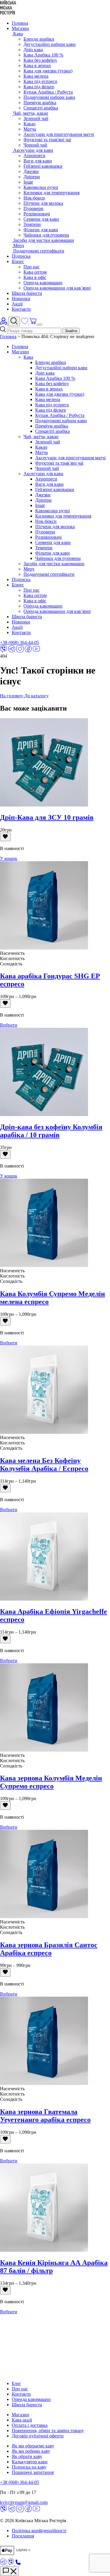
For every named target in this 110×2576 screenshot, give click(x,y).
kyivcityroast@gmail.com (24, 2502)
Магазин (20, 28)
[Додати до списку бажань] (5, 837)
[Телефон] (18, 2563)
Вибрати (9, 1025)
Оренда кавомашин (43, 283)
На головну (12, 696)
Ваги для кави (38, 161)
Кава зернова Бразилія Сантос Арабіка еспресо (49, 1949)
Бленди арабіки (39, 39)
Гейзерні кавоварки (43, 166)
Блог (16, 2383)
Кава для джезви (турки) (48, 71)
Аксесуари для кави (43, 474)
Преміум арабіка (40, 103)
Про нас (32, 267)
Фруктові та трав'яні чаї (47, 140)
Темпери (32, 224)
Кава (28, 357)
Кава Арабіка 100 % (43, 55)
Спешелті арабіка (41, 108)
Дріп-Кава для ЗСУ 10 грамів (47, 817)
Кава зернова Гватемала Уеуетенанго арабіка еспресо (45, 2116)
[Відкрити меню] (40, 325)
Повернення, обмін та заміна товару (48, 2431)
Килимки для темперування (51, 193)
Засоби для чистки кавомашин (54, 564)
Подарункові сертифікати (49, 574)
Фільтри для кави (41, 230)
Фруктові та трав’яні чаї (59, 463)
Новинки (21, 298)
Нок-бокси (34, 198)
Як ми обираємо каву (33, 2446)
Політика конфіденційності (39, 2531)
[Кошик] (33, 323)
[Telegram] (12, 651)
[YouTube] (36, 651)
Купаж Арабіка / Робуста (48, 92)
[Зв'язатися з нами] (9, 2571)
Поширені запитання (33, 2472)
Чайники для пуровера (46, 235)
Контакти (21, 309)
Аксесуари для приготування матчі (59, 134)
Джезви (31, 171)
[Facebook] (28, 651)
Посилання (23, 2536)
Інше (28, 182)
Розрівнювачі (37, 214)
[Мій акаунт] (4, 323)
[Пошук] (14, 321)
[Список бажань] (25, 323)
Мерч (29, 569)
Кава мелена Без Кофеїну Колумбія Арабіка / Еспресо (44, 1465)
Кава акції (22, 2420)
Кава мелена (36, 76)
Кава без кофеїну (40, 60)
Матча (30, 129)
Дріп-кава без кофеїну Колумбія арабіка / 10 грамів (51, 1131)
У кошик (9, 858)
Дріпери (32, 177)
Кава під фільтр (39, 87)
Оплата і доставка (30, 2425)
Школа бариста (27, 293)
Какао (29, 124)
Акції (17, 304)
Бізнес (18, 261)
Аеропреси (34, 156)
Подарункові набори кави (49, 97)
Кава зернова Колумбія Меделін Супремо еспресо (51, 1782)
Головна (20, 23)
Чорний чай (35, 145)
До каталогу (37, 696)
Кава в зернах (37, 65)
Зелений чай (36, 118)
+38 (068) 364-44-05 (20, 642)
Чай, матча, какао (41, 436)
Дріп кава (33, 50)
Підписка (21, 256)
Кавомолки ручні (41, 187)
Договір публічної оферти (38, 2436)
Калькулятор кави (30, 2462)
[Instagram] (20, 651)
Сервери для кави (41, 219)
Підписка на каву (29, 2467)
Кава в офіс (35, 277)
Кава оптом (35, 272)
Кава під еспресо (40, 81)
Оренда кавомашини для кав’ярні (57, 288)
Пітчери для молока (43, 203)
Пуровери (33, 208)
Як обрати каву (27, 2456)
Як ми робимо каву (31, 2451)
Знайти (71, 331)
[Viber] (4, 651)
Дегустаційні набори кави (50, 44)
